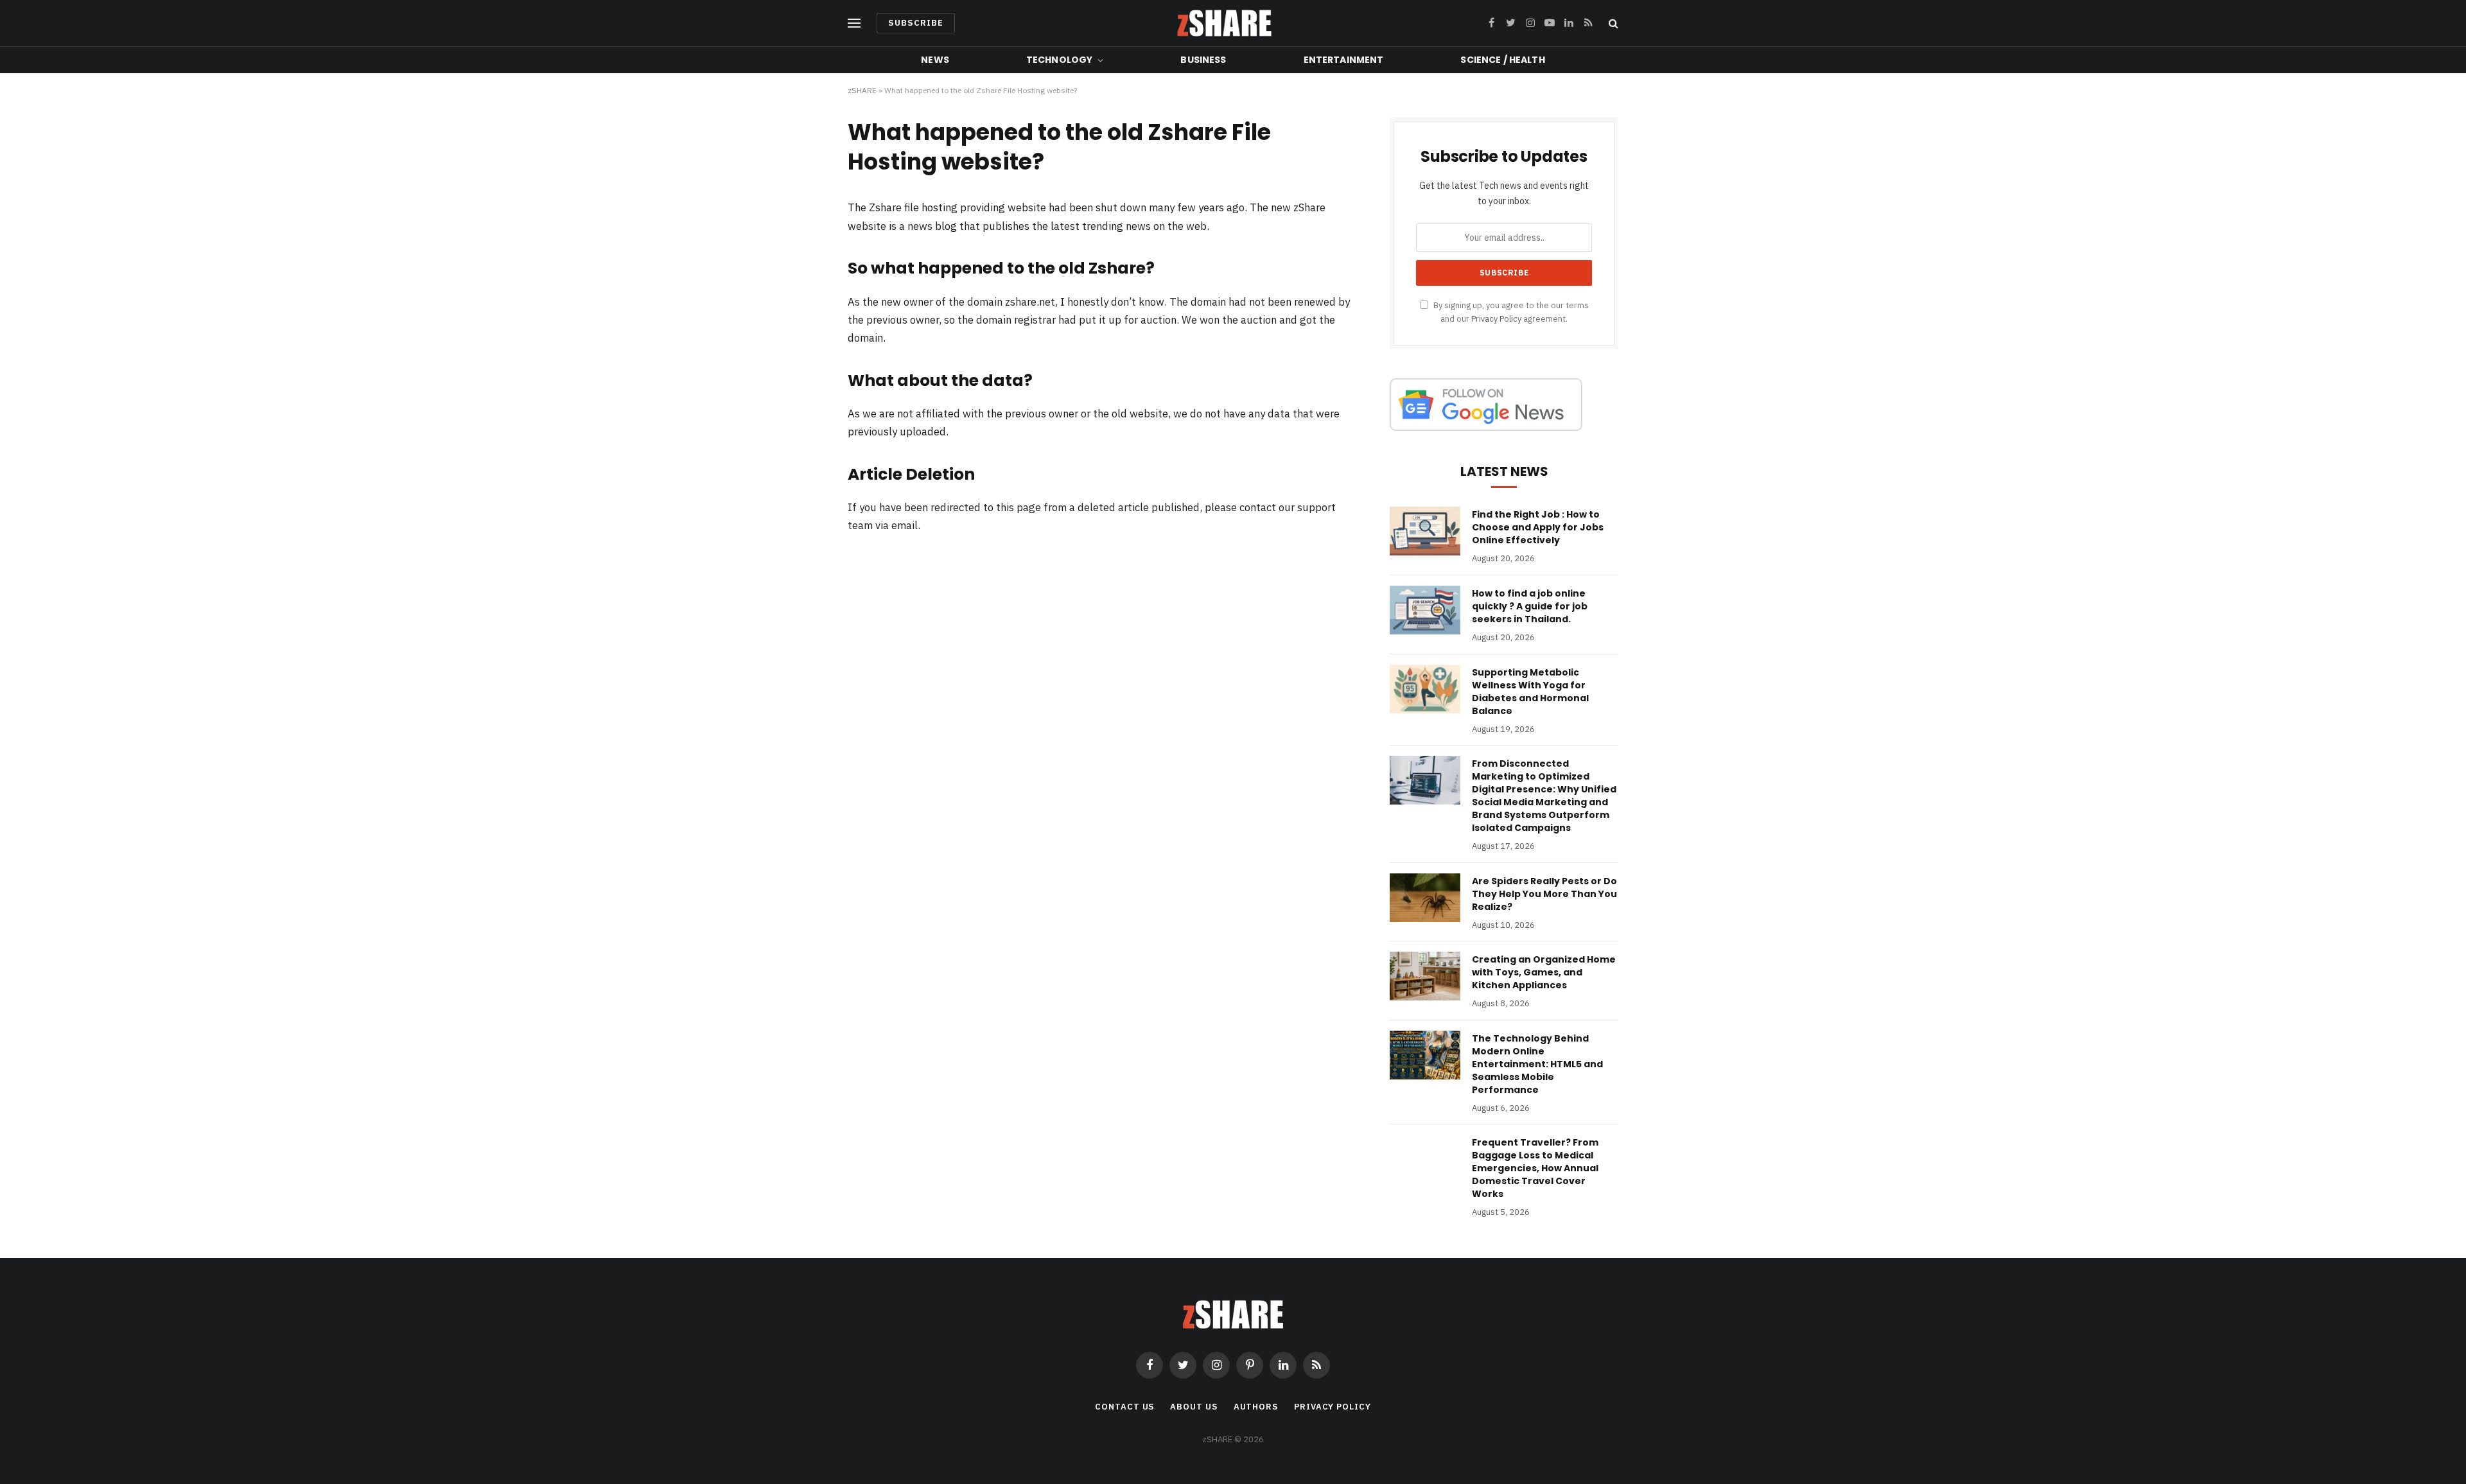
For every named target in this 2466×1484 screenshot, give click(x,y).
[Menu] (854, 23)
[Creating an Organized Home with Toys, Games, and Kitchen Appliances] (1425, 976)
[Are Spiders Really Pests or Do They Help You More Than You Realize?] (1425, 898)
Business (1203, 60)
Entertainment (1344, 60)
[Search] (1612, 23)
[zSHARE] (1224, 23)
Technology (1059, 60)
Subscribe (916, 23)
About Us (1194, 1407)
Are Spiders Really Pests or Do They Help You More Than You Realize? (1544, 894)
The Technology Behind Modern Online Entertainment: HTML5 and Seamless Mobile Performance (1537, 1064)
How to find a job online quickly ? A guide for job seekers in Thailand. (1530, 606)
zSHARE (862, 90)
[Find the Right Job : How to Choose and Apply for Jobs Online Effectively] (1425, 531)
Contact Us (1124, 1407)
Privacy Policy (1496, 319)
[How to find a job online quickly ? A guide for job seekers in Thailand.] (1425, 610)
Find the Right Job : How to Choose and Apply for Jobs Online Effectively (1538, 527)
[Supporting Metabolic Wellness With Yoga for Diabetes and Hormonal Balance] (1425, 689)
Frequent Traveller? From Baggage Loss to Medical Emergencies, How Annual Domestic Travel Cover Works (1535, 1168)
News (935, 60)
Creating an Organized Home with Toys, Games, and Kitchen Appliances (1544, 972)
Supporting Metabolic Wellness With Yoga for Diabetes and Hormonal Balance (1530, 692)
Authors (1256, 1407)
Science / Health (1502, 60)
